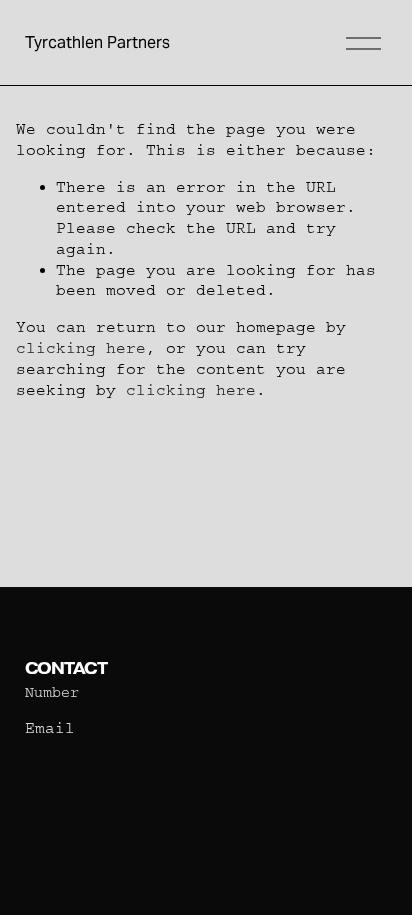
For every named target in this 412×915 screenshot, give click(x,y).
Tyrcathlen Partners (97, 42)
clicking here (81, 348)
